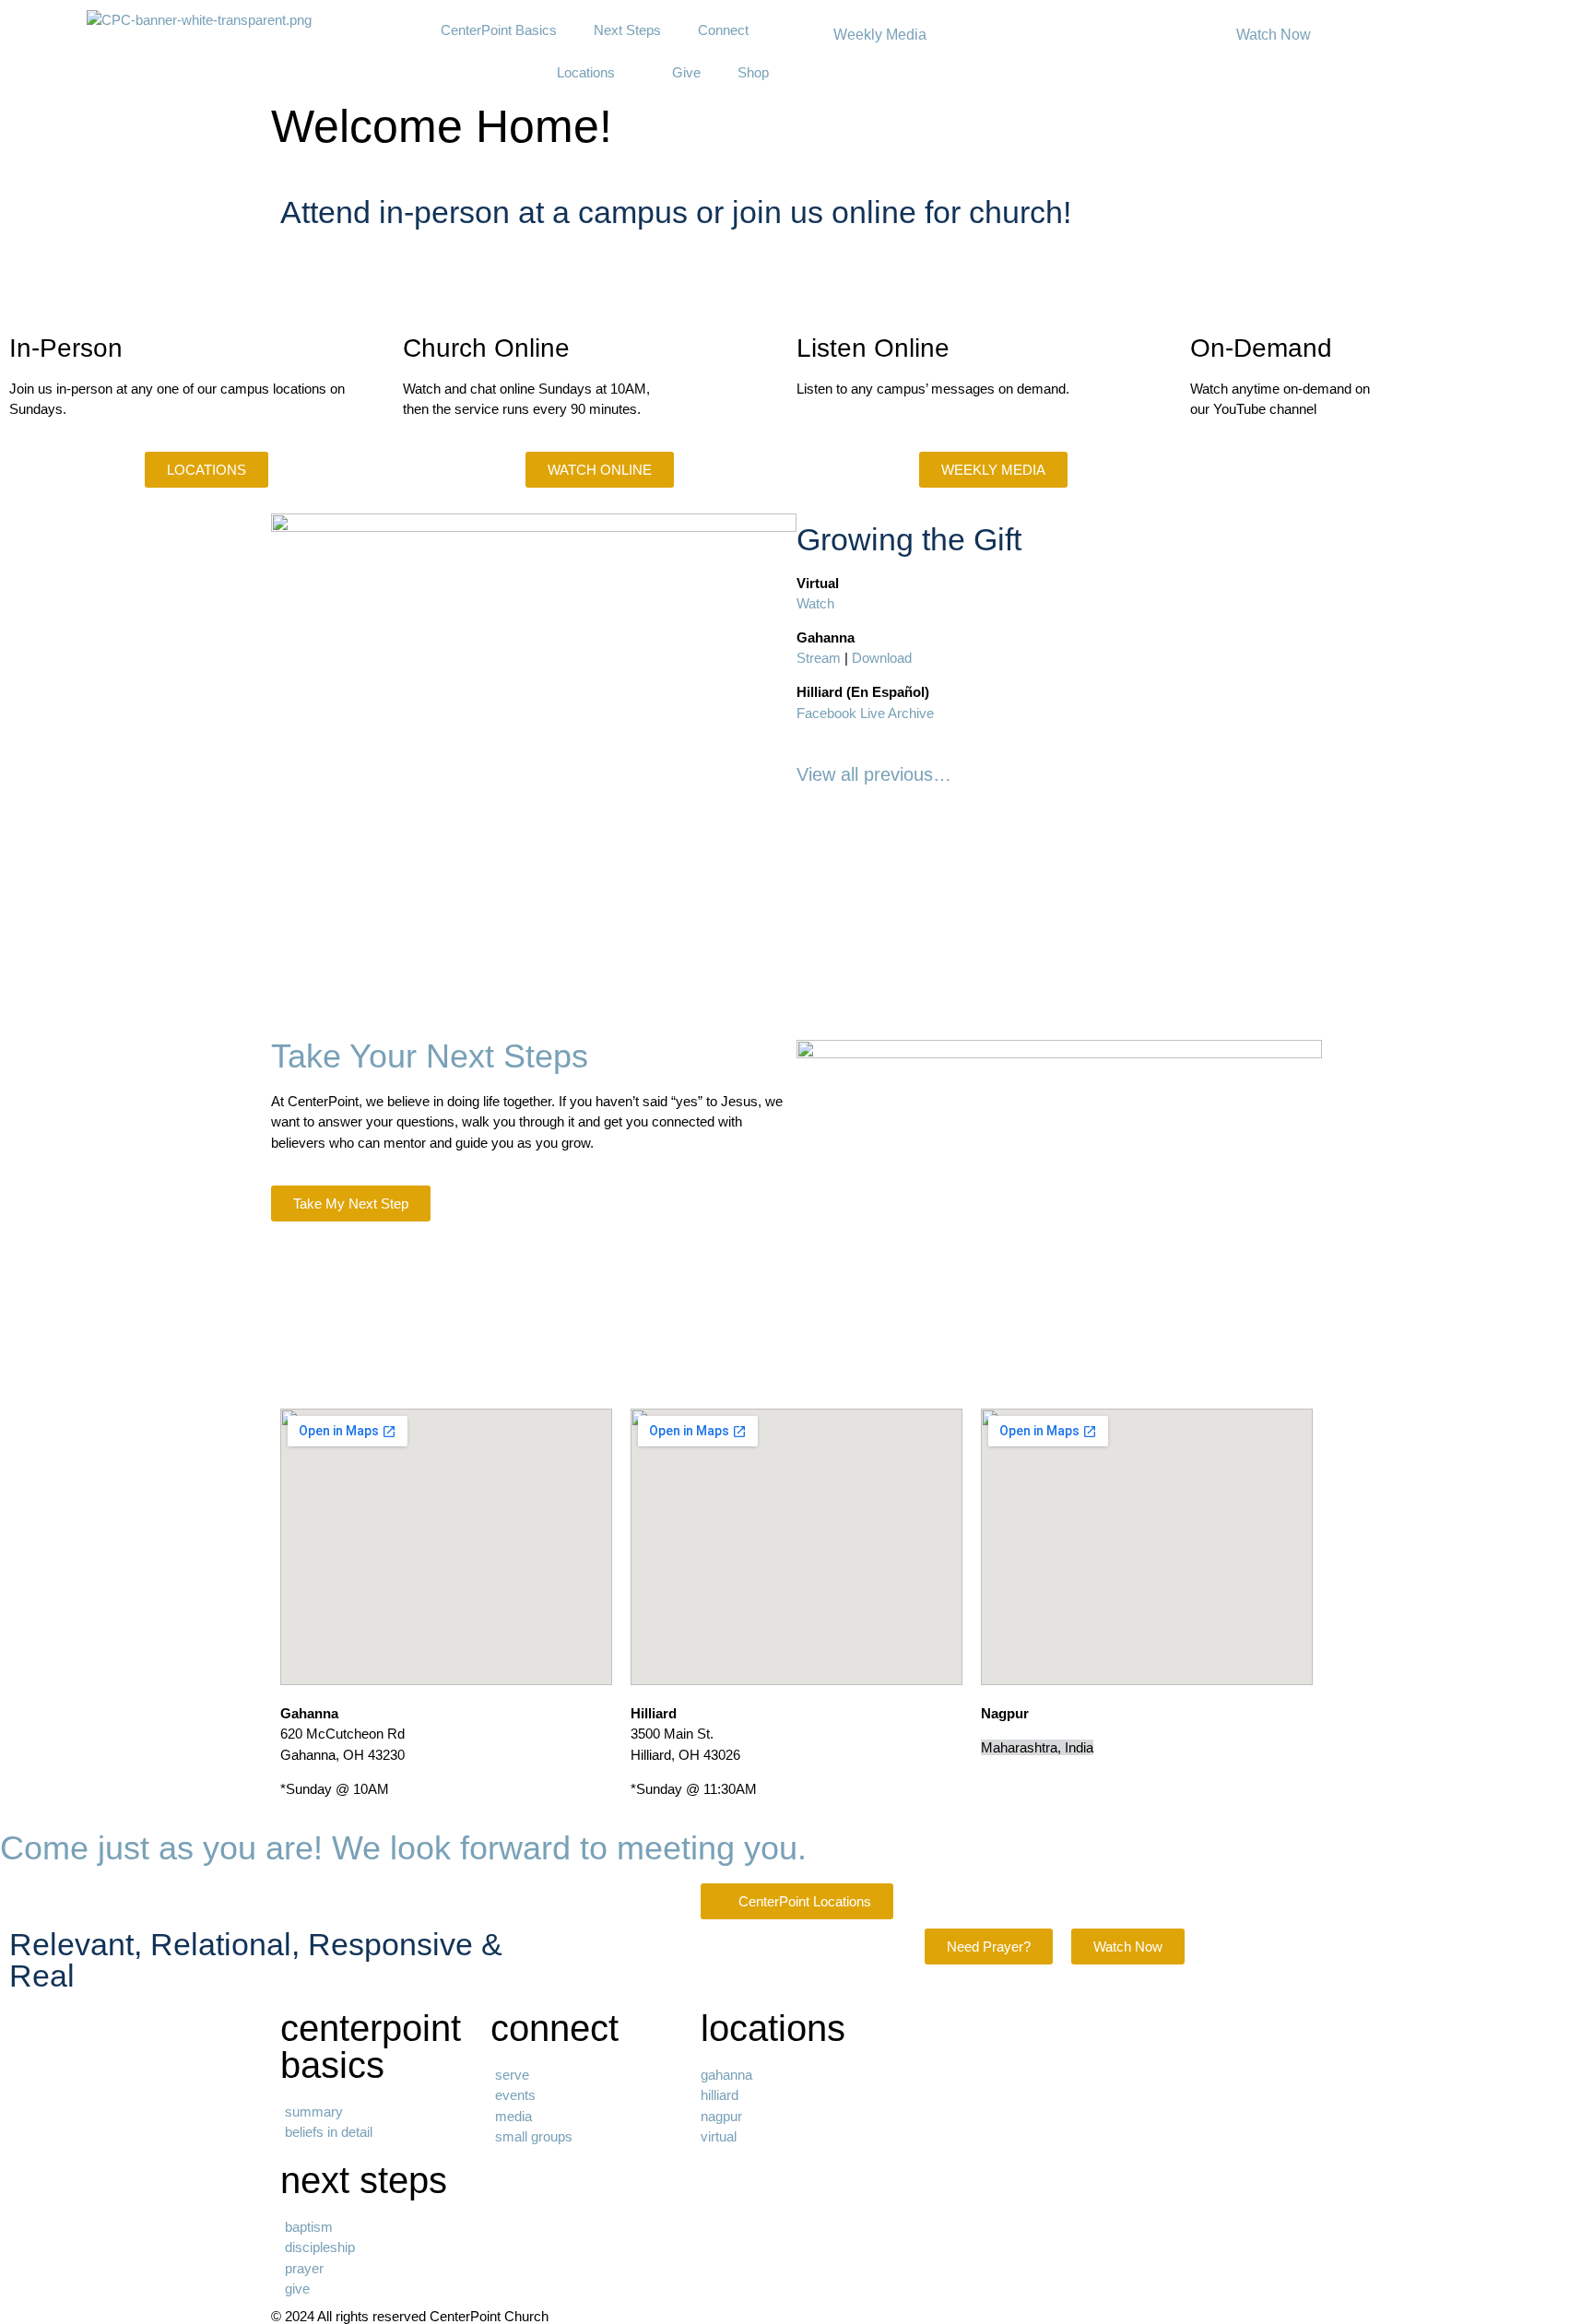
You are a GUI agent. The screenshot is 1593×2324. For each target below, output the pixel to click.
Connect (723, 30)
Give (686, 72)
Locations (586, 72)
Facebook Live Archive (865, 713)
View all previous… (874, 774)
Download (882, 658)
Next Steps (627, 30)
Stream (819, 658)
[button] (289, 159)
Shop (753, 72)
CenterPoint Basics (499, 30)
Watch (815, 603)
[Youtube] (1213, 475)
